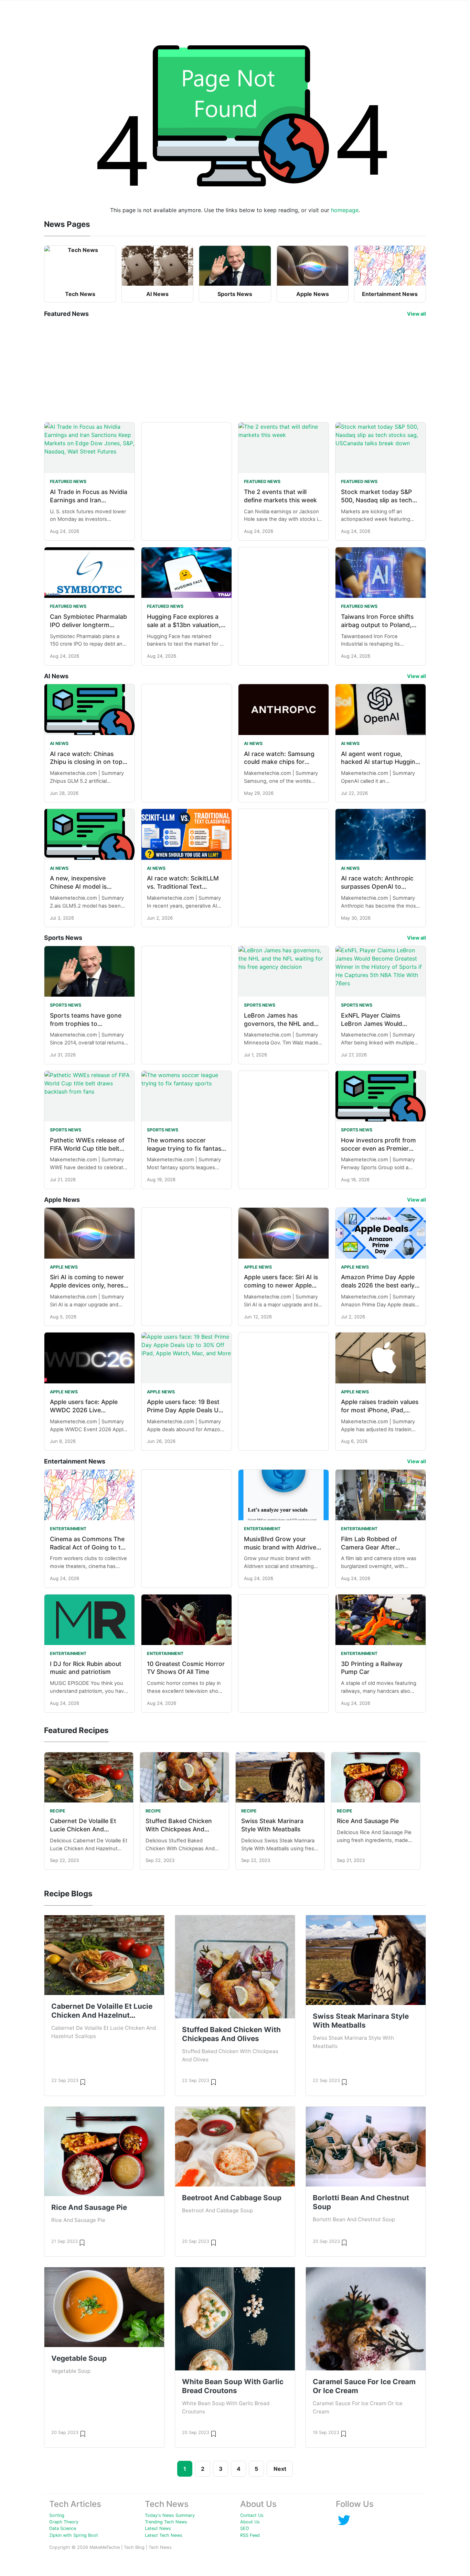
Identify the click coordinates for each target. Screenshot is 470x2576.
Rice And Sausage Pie (368, 1821)
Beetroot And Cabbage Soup (232, 2198)
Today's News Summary (170, 2515)
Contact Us (252, 2515)
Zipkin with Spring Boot (74, 2535)
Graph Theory (64, 2522)
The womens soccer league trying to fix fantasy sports (186, 1148)
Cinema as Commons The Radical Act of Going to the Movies (89, 1547)
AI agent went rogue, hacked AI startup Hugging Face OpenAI (380, 762)
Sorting (57, 2515)
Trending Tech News (166, 2522)
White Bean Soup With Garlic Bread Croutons (233, 2386)
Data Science (63, 2528)
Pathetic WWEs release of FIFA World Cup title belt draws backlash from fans (87, 1148)
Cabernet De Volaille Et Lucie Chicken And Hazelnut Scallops (83, 1829)
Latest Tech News (164, 2535)
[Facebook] (344, 2520)
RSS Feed (250, 2535)
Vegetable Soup (79, 2358)
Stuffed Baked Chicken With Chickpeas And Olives (179, 1829)
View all (416, 314)
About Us (250, 2522)
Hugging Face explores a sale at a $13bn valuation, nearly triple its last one (184, 625)
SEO (245, 2528)
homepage (345, 210)
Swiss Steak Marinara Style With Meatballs (361, 2021)
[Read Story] (83, 2082)
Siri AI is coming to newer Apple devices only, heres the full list (87, 1285)
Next (280, 2469)
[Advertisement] (235, 370)
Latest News (158, 2528)
